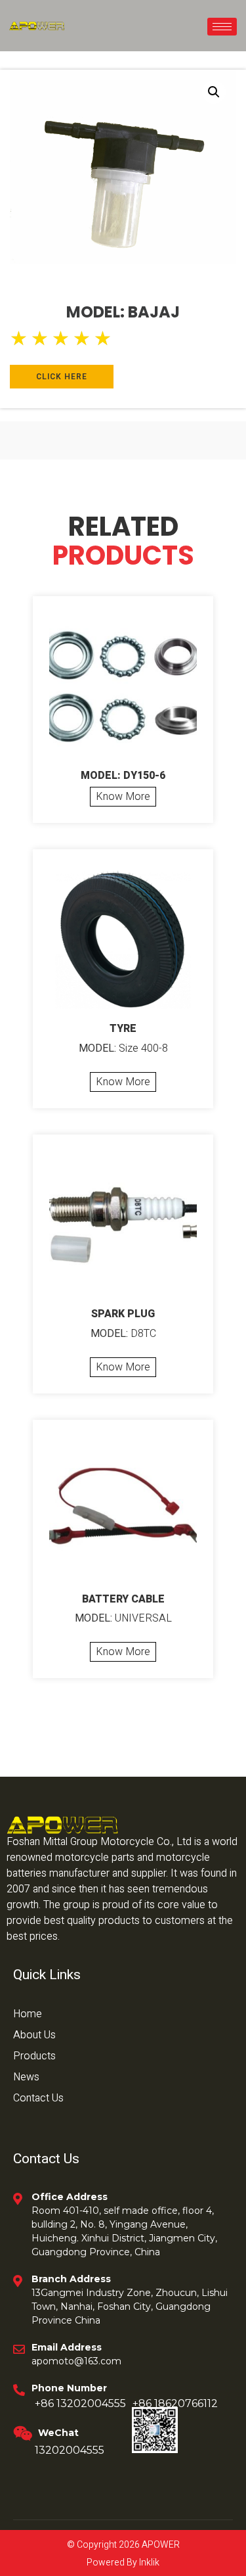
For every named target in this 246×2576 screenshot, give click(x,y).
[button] (214, 92)
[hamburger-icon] (222, 27)
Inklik (148, 2563)
